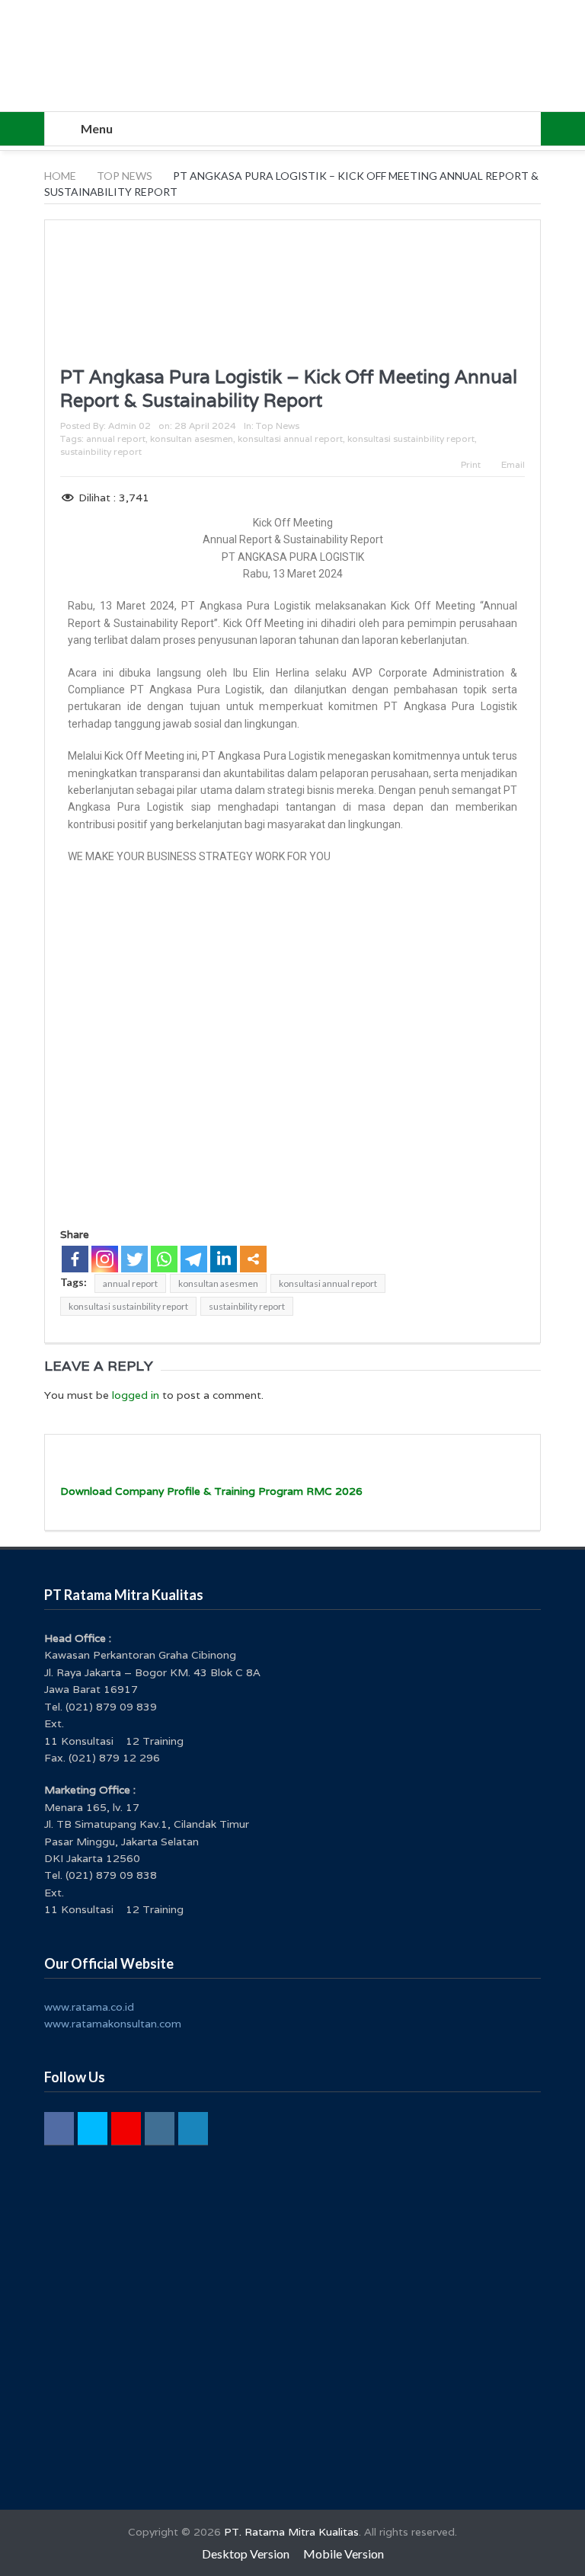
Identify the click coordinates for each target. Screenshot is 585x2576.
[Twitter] (134, 1259)
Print (471, 464)
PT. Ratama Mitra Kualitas (291, 2532)
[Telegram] (194, 1259)
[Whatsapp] (164, 1259)
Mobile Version (344, 2554)
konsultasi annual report (290, 438)
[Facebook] (75, 1259)
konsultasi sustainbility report (411, 438)
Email (513, 464)
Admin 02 (129, 426)
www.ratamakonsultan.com (113, 2024)
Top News (278, 426)
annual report (116, 438)
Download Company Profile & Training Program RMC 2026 (211, 1491)
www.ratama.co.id (89, 2007)
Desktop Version (246, 2554)
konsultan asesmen (192, 438)
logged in (136, 1395)
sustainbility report (101, 451)
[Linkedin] (224, 1259)
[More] (253, 1259)
